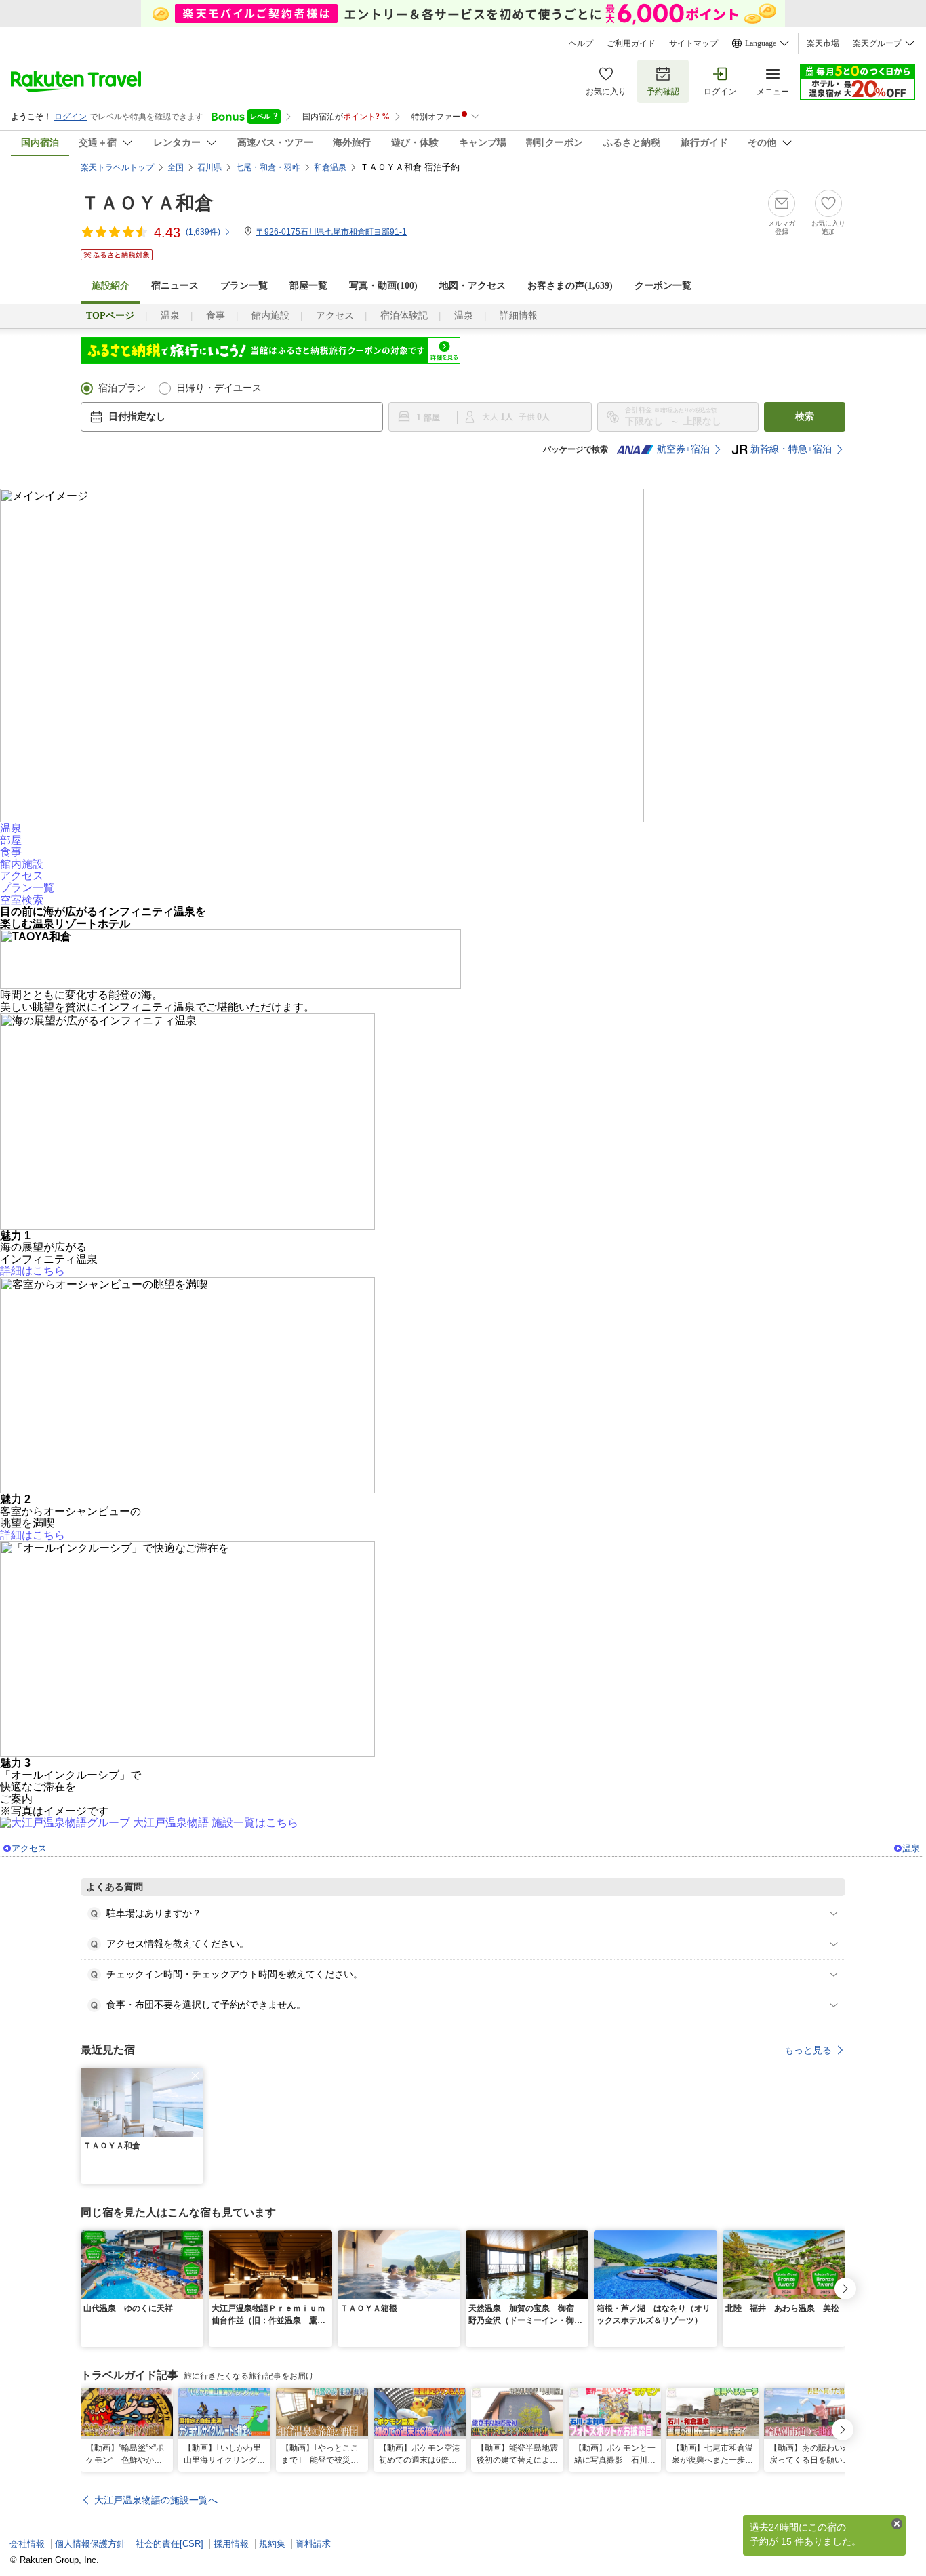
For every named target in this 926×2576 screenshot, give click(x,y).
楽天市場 (823, 43)
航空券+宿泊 (683, 449)
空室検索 (22, 900)
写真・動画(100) (383, 286)
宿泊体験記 (404, 316)
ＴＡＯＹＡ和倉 (147, 203)
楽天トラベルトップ (117, 167)
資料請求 (313, 2544)
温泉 (170, 316)
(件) (203, 232)
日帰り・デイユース (219, 388)
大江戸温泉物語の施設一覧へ (156, 2500)
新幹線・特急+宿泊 (791, 449)
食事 (216, 316)
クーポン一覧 (663, 286)
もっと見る (808, 2050)
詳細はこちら (33, 1271)
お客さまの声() (570, 286)
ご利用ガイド (631, 43)
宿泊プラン (122, 388)
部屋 (11, 840)
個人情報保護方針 (90, 2544)
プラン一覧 (244, 286)
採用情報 (231, 2544)
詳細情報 (519, 316)
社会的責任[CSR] (169, 2544)
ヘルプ (581, 43)
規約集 (272, 2544)
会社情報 (27, 2544)
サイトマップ (693, 43)
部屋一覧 (308, 286)
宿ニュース (175, 286)
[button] (195, 2076)
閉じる (897, 2524)
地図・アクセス (472, 286)
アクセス (335, 316)
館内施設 (270, 316)
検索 (805, 417)
